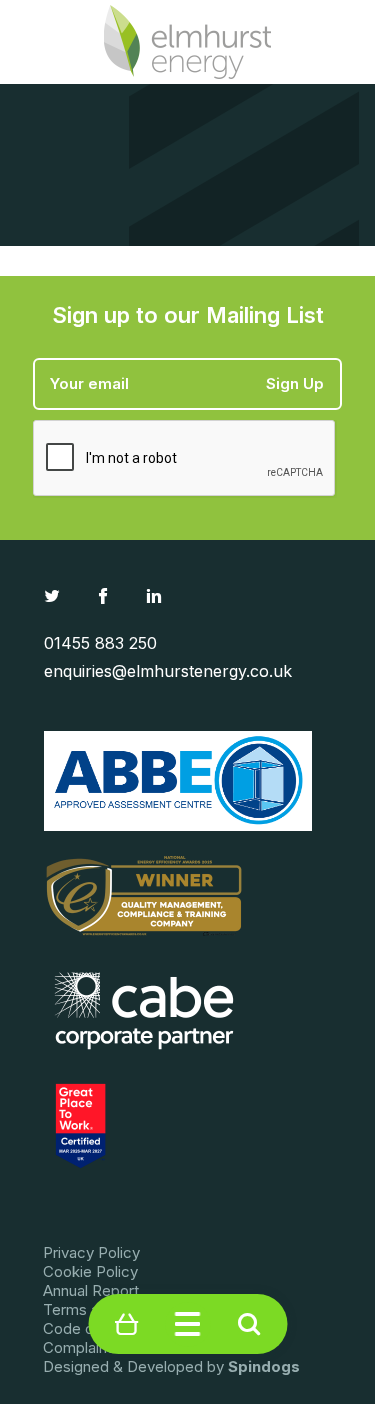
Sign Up (295, 383)
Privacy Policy (91, 1252)
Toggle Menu (187, 1324)
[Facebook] (105, 596)
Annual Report (91, 1290)
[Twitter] (54, 596)
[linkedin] (156, 596)
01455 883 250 (100, 643)
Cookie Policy (90, 1271)
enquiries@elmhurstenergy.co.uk (168, 671)
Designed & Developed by (171, 1366)
